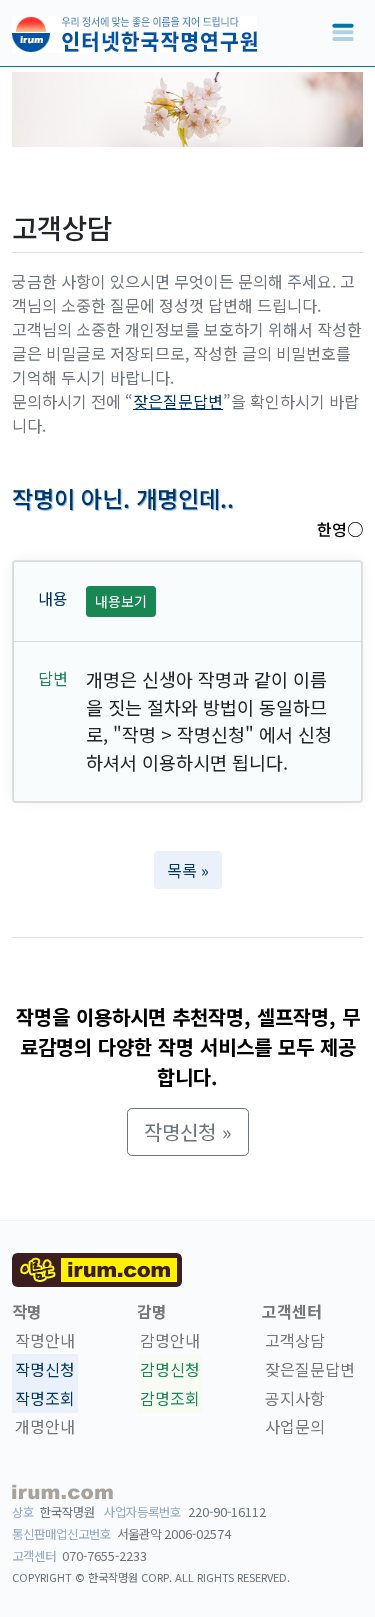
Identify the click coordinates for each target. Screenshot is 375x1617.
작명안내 (45, 1340)
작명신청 (45, 1369)
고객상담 (295, 1340)
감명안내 (170, 1340)
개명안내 (45, 1427)
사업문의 (295, 1427)
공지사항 (295, 1398)
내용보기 (121, 601)
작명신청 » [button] (188, 1131)
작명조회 (45, 1398)
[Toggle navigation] (343, 33)
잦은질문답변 (178, 401)
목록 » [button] (188, 870)
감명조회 (170, 1398)
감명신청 (170, 1369)
